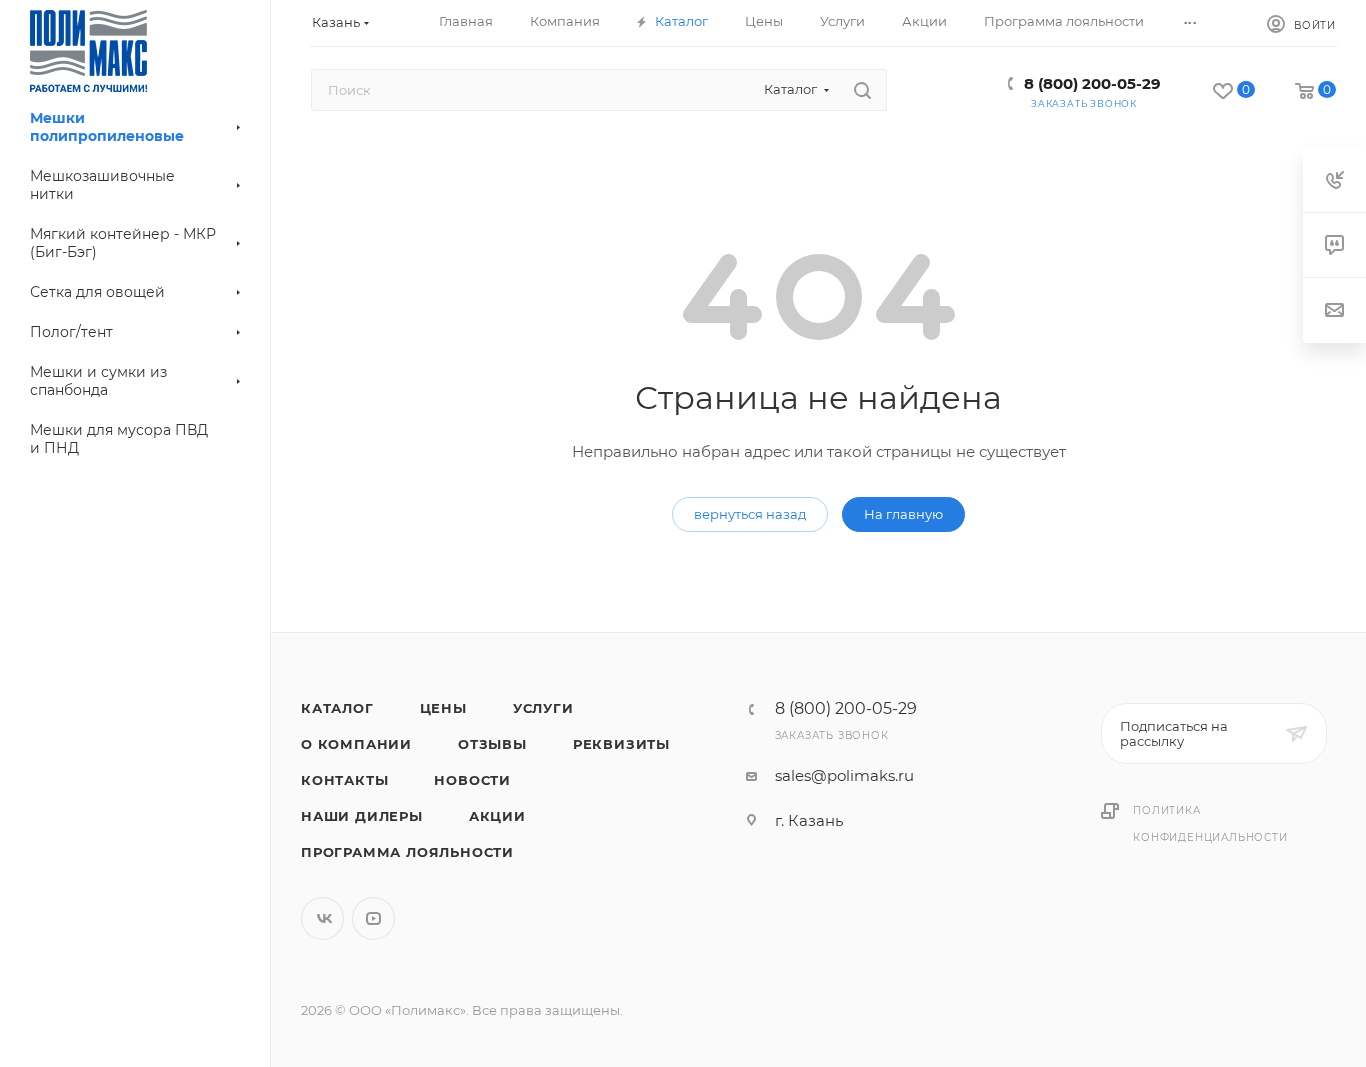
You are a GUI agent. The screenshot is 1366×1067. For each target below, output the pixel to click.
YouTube (373, 918)
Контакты (344, 780)
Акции (497, 816)
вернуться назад (750, 514)
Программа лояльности (407, 852)
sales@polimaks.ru (844, 775)
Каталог (337, 708)
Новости (472, 780)
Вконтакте (322, 918)
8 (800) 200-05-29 (1092, 83)
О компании (356, 744)
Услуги (543, 708)
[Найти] (862, 90)
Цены (443, 708)
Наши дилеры (362, 816)
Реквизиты (621, 744)
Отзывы (492, 744)
